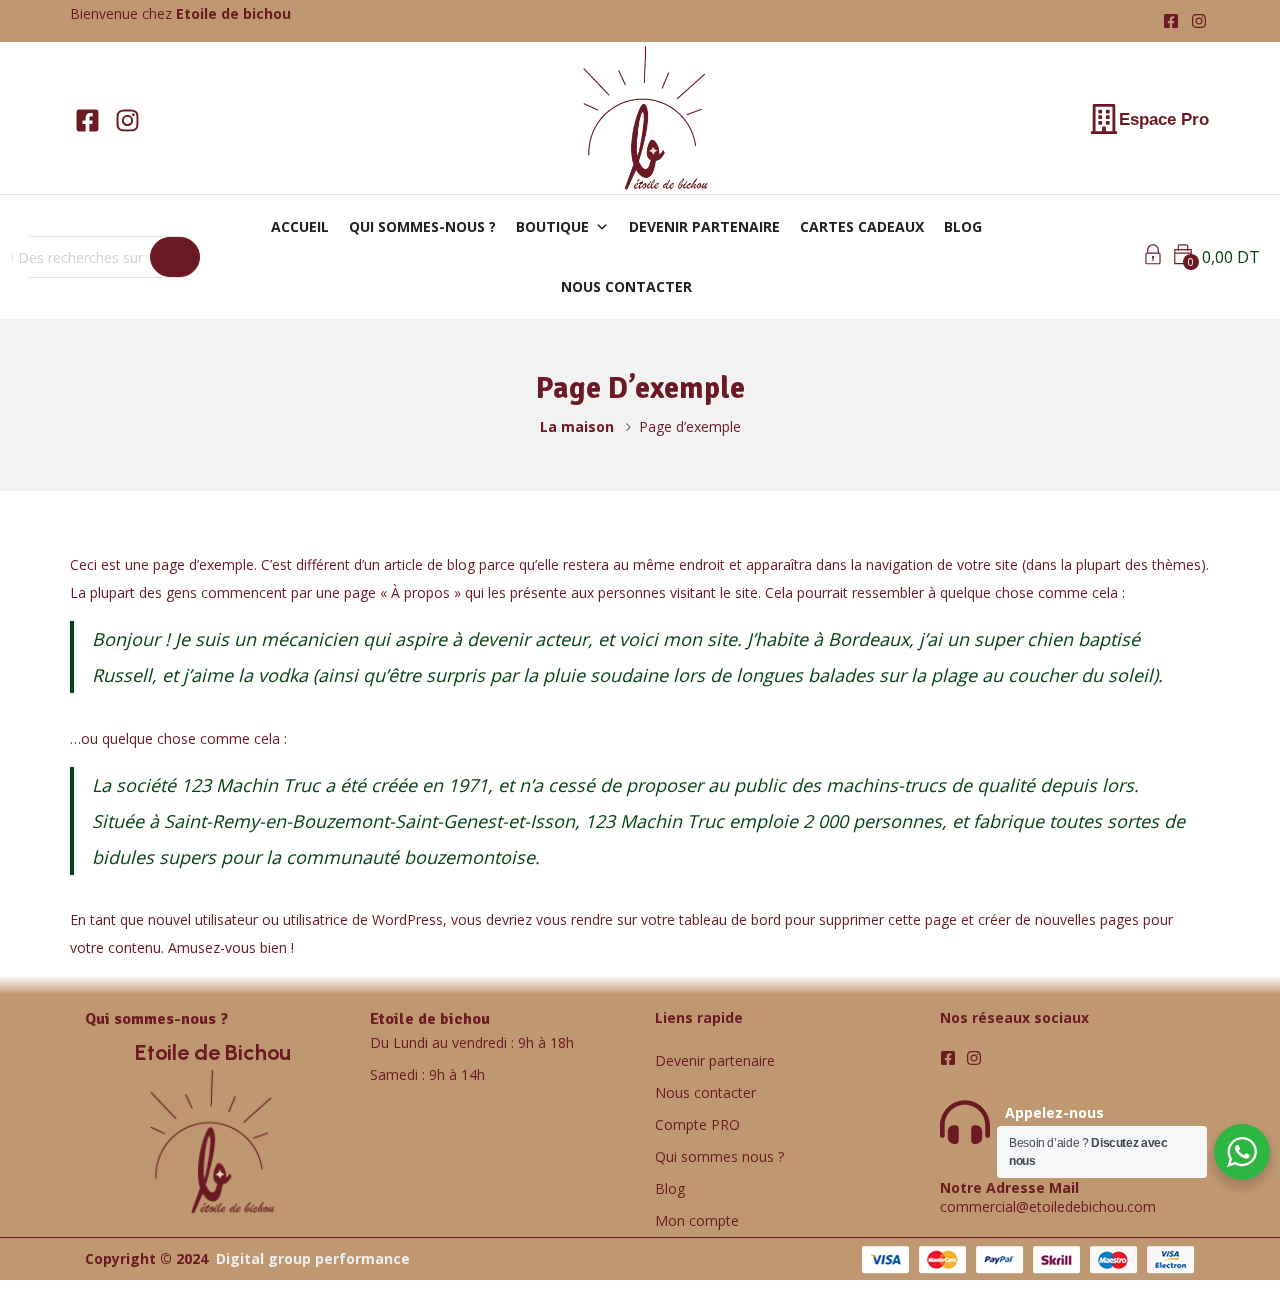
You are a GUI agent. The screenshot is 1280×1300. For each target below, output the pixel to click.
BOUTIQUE (552, 226)
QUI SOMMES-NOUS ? (422, 226)
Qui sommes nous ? (719, 1156)
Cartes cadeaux (862, 226)
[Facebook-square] (1171, 21)
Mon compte (697, 1220)
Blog (670, 1188)
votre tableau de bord (711, 919)
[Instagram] (1199, 21)
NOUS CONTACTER (626, 286)
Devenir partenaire (704, 226)
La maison (577, 426)
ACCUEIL (300, 226)
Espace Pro (1164, 119)
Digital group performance (313, 1258)
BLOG (963, 226)
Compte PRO (697, 1124)
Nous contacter (705, 1092)
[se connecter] (1153, 257)
